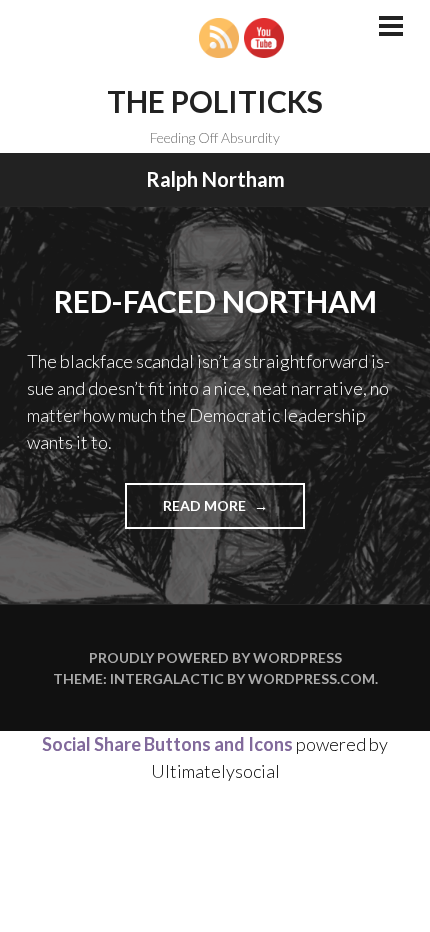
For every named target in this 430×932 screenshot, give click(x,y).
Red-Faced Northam (215, 301)
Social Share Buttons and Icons (167, 744)
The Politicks (215, 101)
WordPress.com (311, 678)
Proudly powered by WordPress (215, 657)
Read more (234, 512)
